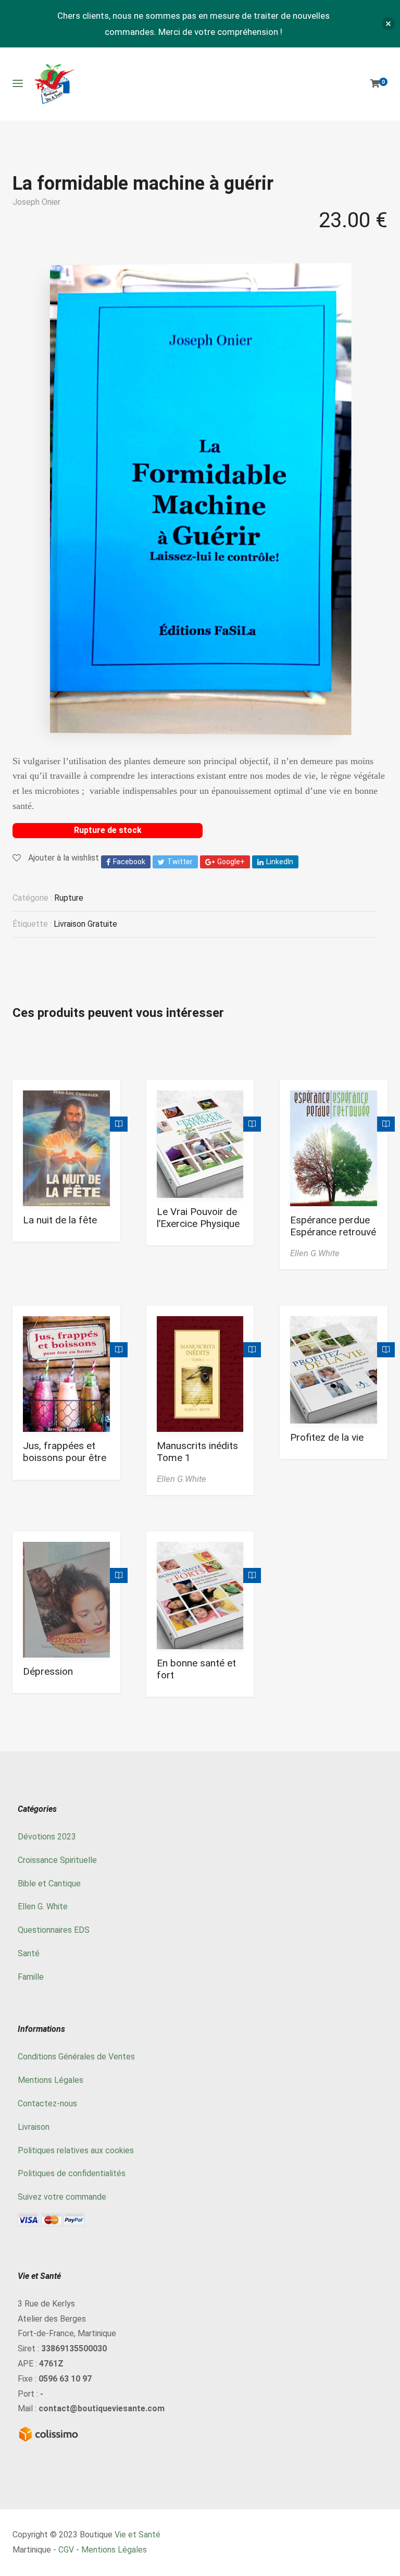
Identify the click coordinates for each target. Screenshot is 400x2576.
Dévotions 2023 (47, 1837)
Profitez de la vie (327, 1437)
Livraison (34, 2127)
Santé (29, 1953)
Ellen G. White (43, 1906)
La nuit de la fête (60, 1220)
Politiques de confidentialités (72, 2173)
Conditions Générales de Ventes (76, 2057)
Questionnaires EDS (54, 1930)
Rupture (69, 898)
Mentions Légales (51, 2080)
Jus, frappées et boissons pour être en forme (65, 1458)
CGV (66, 2550)
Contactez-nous (47, 2103)
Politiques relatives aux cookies (76, 2150)
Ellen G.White (315, 1253)
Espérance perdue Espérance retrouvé (333, 1226)
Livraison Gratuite (85, 924)
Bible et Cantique (49, 1884)
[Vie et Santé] (54, 84)
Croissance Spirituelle (57, 1860)
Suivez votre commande (62, 2197)
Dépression (48, 1671)
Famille (31, 1977)
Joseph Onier (36, 202)
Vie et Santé (137, 2535)
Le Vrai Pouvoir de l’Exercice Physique (198, 1218)
